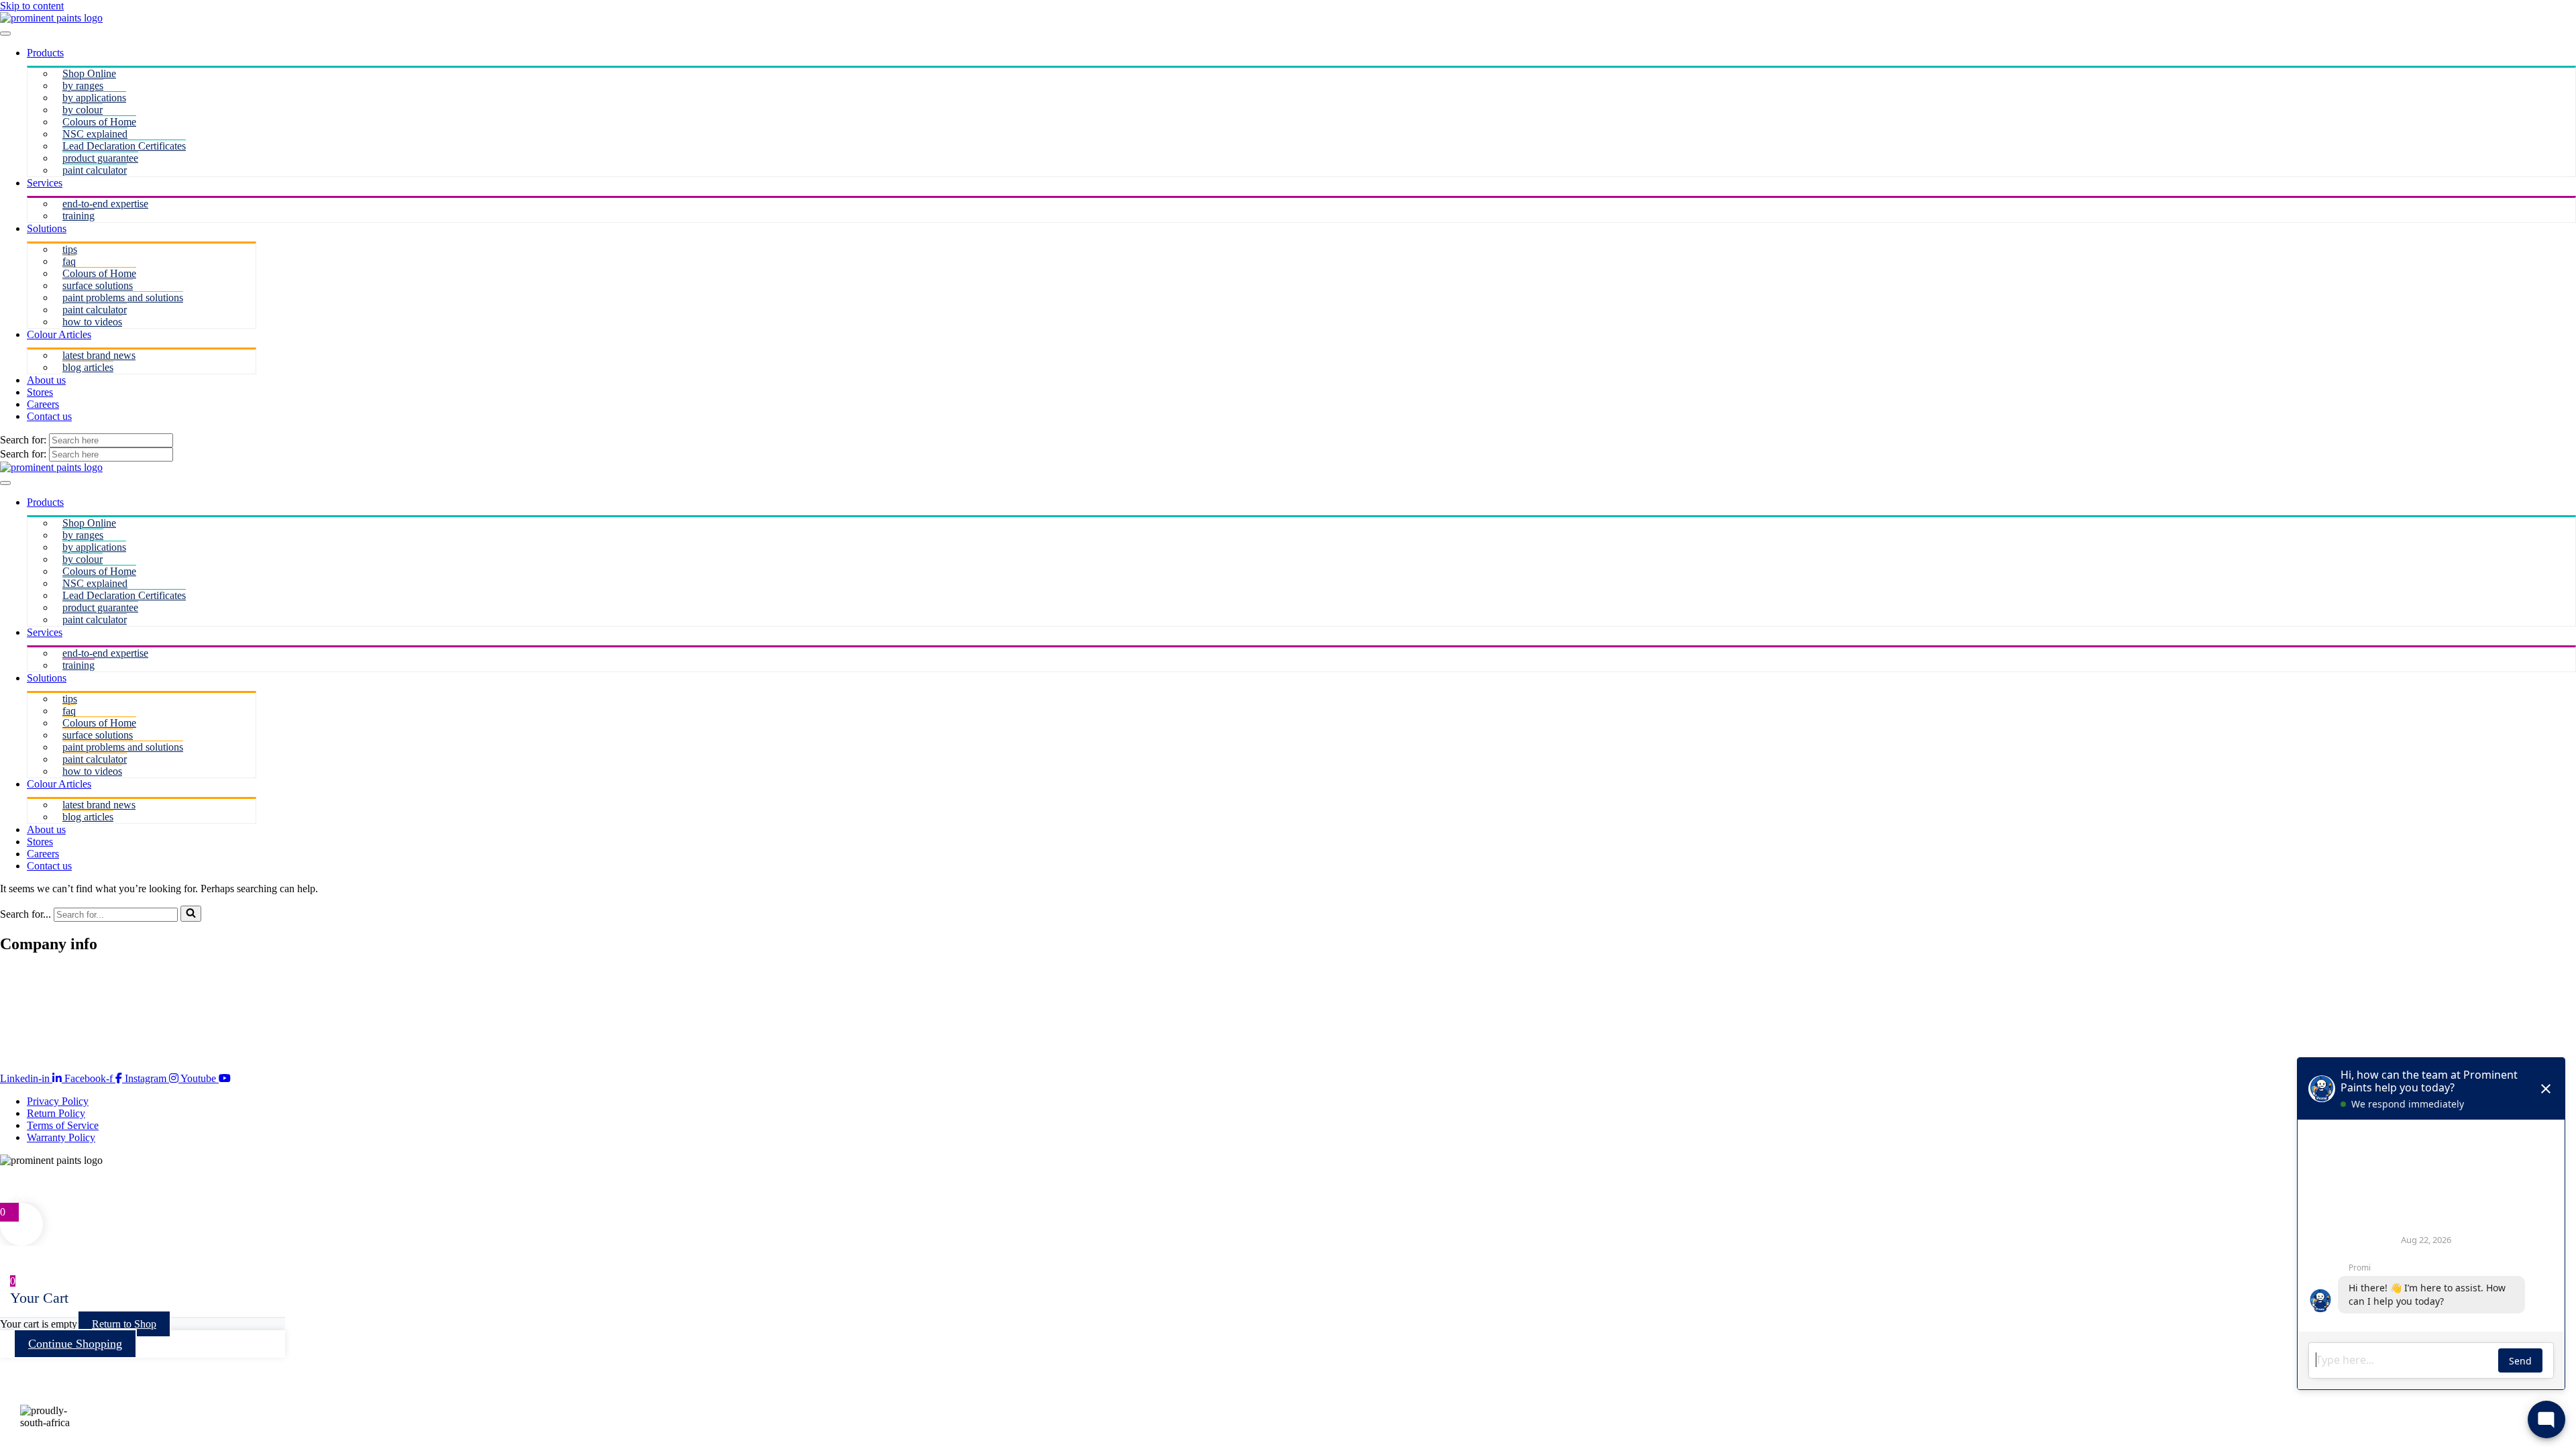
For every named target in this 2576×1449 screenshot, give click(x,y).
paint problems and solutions (123, 298)
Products (45, 53)
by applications (94, 98)
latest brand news (99, 355)
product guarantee (100, 158)
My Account (26, 1196)
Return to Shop (124, 1324)
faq (69, 261)
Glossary (19, 1045)
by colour (83, 110)
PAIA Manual (30, 1021)
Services (45, 183)
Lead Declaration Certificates (124, 146)
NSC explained (95, 134)
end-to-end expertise (105, 204)
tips (70, 249)
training (78, 216)
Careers (43, 404)
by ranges (83, 86)
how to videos (92, 322)
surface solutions (98, 285)
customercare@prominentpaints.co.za (79, 1184)
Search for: (24, 440)
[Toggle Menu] (5, 34)
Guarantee (22, 984)
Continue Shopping (75, 1344)
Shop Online (89, 73)
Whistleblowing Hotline (55, 1033)
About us (46, 380)
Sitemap (17, 997)
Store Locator (29, 972)
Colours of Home (99, 122)
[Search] (191, 914)
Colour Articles (59, 334)
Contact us (49, 416)
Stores (40, 392)
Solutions (47, 228)
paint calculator (95, 170)
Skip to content (32, 6)
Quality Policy (31, 1009)
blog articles (88, 367)
